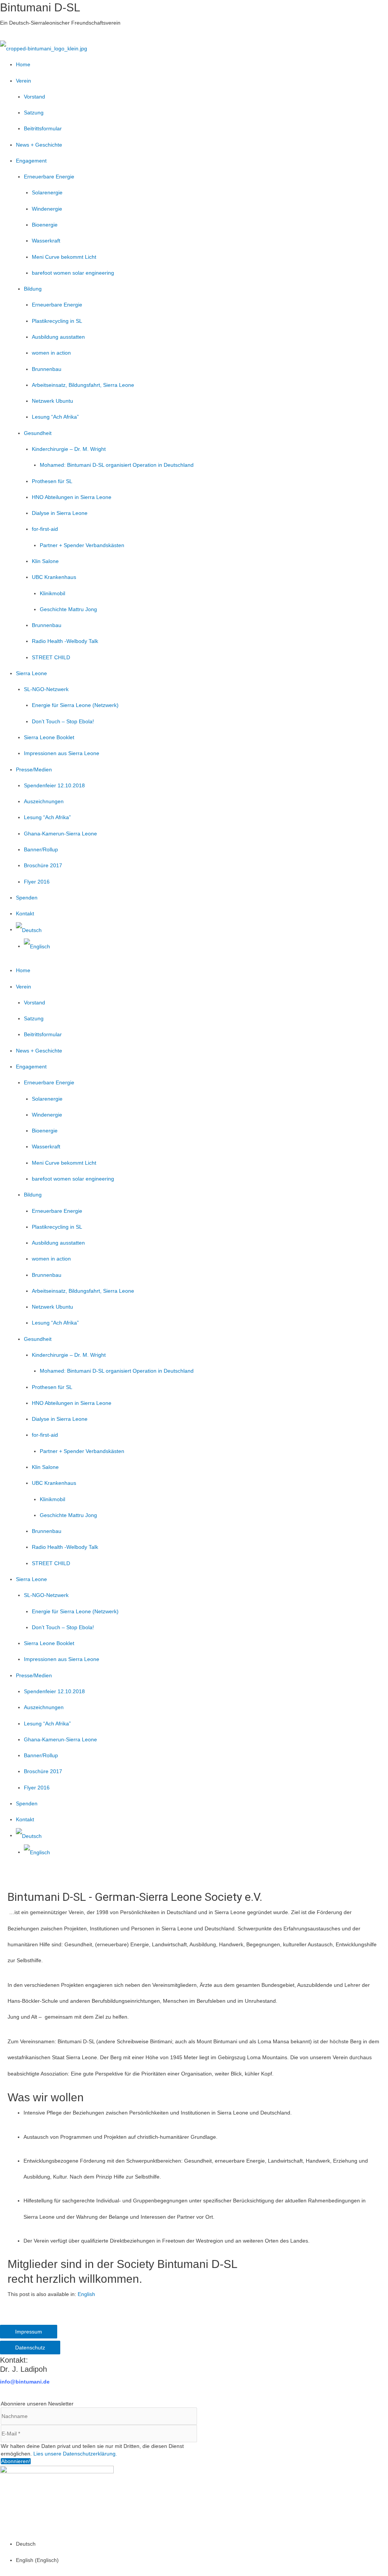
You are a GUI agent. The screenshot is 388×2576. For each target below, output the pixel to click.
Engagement (31, 161)
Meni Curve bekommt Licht (64, 257)
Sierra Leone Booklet (49, 737)
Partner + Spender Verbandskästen (82, 545)
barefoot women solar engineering (73, 273)
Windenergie (47, 209)
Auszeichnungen (44, 801)
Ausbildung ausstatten (58, 337)
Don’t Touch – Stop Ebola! (63, 721)
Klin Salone (45, 561)
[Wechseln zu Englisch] (37, 946)
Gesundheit (38, 433)
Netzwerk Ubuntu (52, 401)
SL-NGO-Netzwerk (46, 689)
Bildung (33, 289)
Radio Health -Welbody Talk (65, 641)
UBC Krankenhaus (54, 577)
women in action (51, 353)
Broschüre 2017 (43, 865)
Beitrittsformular (43, 128)
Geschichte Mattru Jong (68, 609)
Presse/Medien (34, 770)
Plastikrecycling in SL (57, 321)
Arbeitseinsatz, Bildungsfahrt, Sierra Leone (83, 385)
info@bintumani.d (23, 2382)
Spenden (27, 898)
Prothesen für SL (52, 481)
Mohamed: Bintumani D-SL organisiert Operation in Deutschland (117, 465)
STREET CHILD (51, 657)
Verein (23, 81)
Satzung (34, 113)
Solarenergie (47, 192)
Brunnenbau (47, 369)
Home (23, 64)
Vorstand (34, 97)
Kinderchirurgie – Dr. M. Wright (69, 449)
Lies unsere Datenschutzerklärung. (75, 2454)
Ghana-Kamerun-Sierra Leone (60, 834)
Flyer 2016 (37, 882)
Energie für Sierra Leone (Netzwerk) (75, 705)
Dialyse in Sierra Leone (60, 513)
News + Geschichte (39, 145)
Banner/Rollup (41, 849)
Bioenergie (45, 225)
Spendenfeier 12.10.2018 (54, 785)
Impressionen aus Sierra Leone (62, 753)
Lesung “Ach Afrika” (55, 417)
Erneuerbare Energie (49, 177)
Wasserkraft (46, 241)
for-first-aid (45, 529)
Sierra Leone (31, 673)
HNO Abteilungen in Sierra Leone (72, 497)
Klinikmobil (52, 593)
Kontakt (25, 913)
